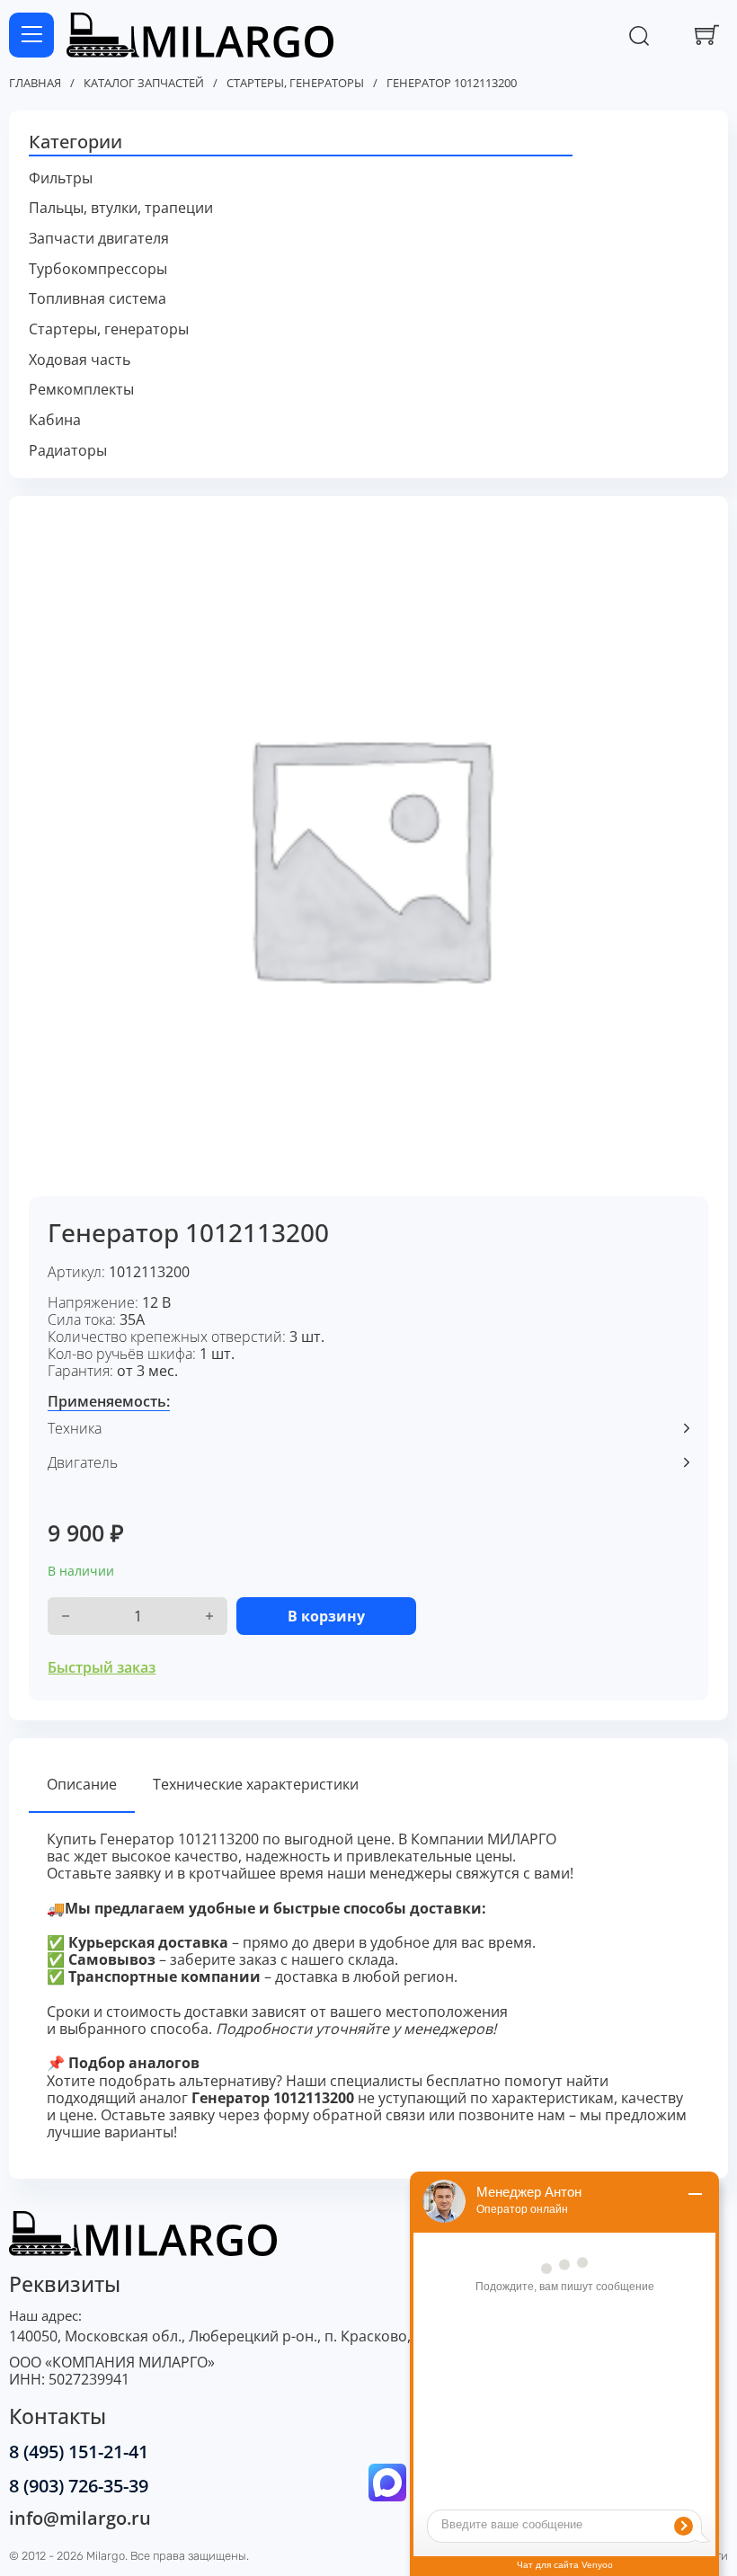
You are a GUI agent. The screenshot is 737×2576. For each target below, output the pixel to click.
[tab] (82, 1785)
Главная (35, 84)
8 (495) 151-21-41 (79, 2452)
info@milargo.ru (80, 2518)
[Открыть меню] (31, 35)
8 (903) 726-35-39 (79, 2486)
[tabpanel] (369, 1986)
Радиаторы (68, 451)
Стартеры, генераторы (295, 84)
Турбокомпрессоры (98, 269)
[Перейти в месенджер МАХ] (387, 2484)
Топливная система (98, 299)
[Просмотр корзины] (707, 35)
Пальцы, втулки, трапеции (121, 208)
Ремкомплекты (81, 390)
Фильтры (61, 178)
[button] (369, 143)
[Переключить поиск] (639, 35)
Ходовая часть (80, 360)
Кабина (55, 420)
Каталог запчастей (144, 84)
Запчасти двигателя (99, 239)
